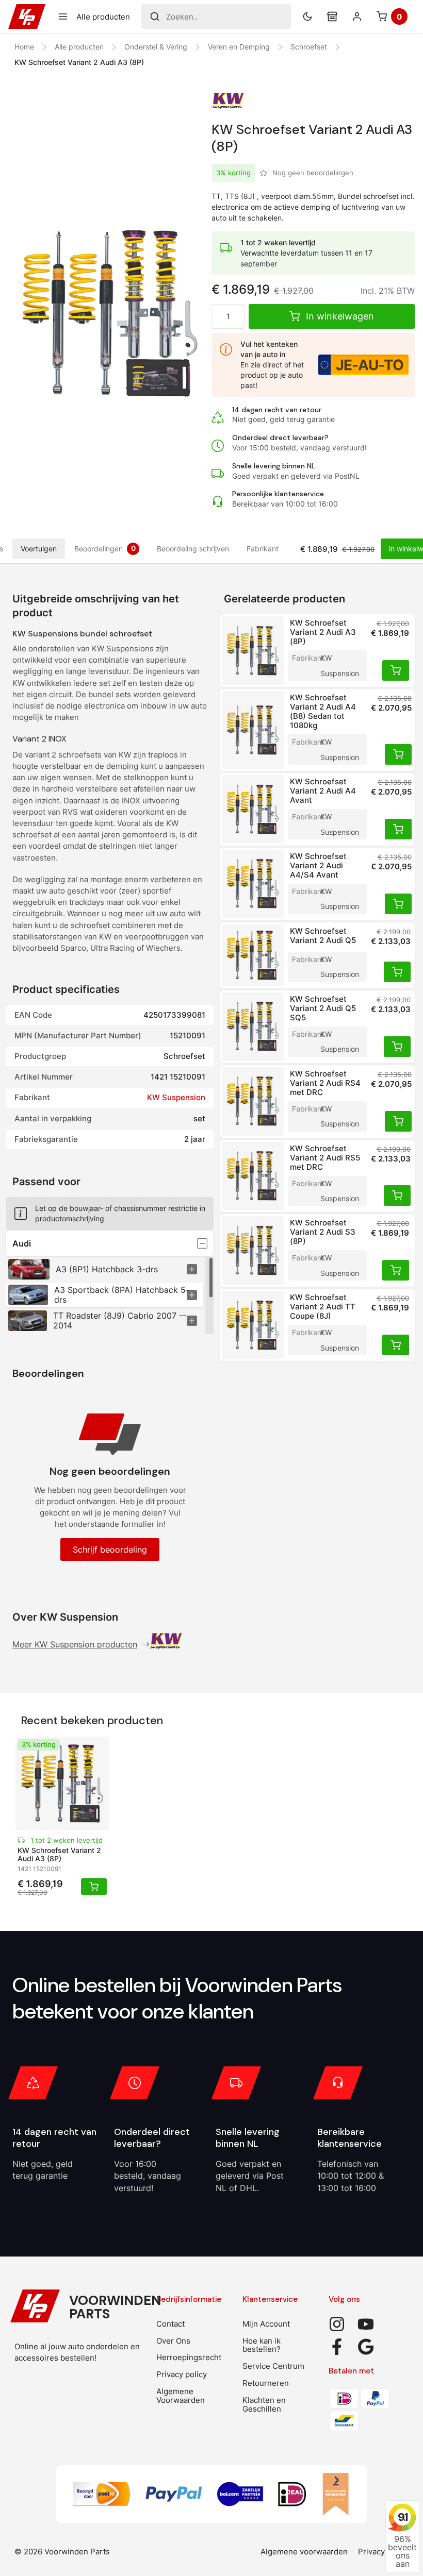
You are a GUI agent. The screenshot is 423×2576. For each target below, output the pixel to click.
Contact (170, 2324)
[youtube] (366, 2324)
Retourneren (266, 2383)
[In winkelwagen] (396, 670)
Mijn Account (266, 2324)
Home (24, 47)
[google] (366, 2347)
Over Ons (173, 2341)
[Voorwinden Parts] (27, 16)
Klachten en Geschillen (264, 2404)
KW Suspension (176, 1097)
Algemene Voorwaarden (181, 2396)
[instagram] (337, 2324)
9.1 (403, 2517)
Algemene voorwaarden (304, 2552)
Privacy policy (182, 2374)
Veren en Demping (239, 47)
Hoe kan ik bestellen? (262, 2345)
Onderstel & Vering (156, 47)
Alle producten (79, 47)
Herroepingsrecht (189, 2357)
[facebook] (337, 2347)
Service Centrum (273, 2366)
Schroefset (309, 47)
